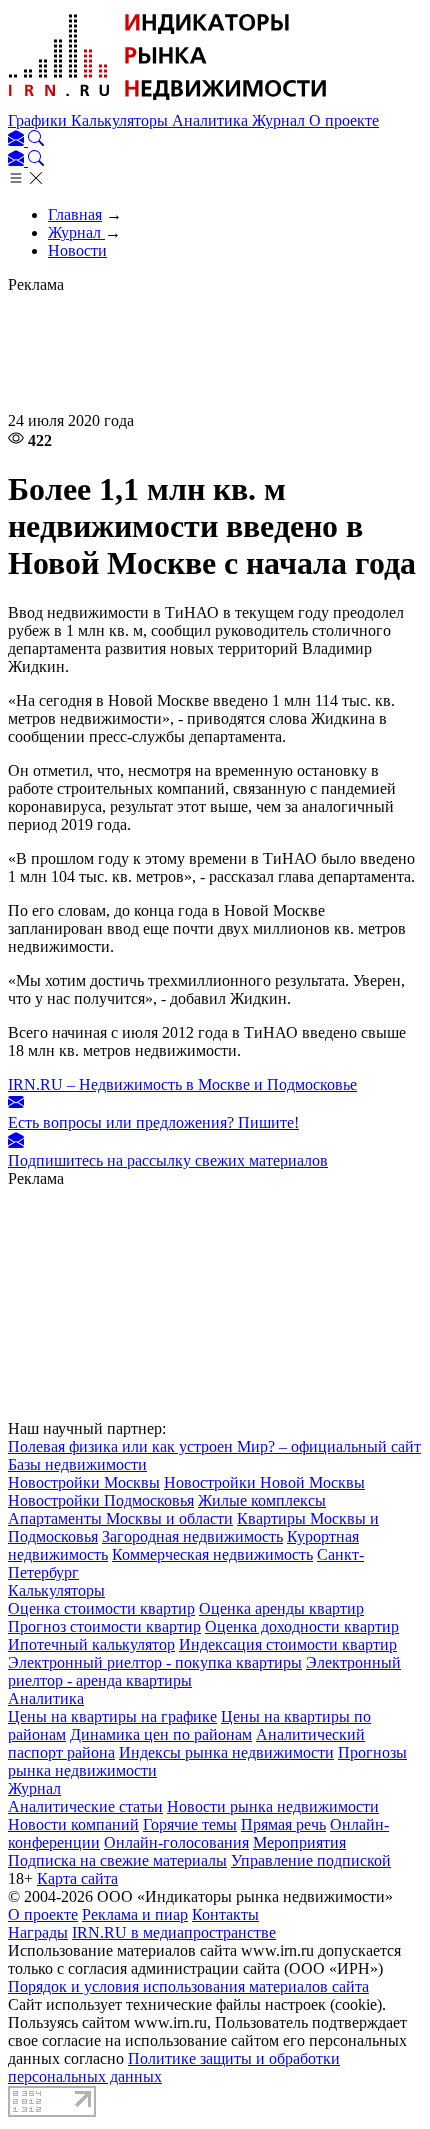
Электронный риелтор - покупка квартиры (155, 1662)
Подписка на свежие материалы (117, 1860)
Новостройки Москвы (84, 1482)
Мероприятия (299, 1842)
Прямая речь (283, 1824)
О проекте (344, 120)
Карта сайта (77, 1878)
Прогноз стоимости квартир (104, 1626)
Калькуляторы (121, 120)
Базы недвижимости (77, 1464)
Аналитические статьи (85, 1806)
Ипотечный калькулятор (91, 1644)
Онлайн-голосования (176, 1842)
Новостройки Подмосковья (101, 1500)
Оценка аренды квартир (281, 1608)
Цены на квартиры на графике (112, 1716)
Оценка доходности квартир (302, 1626)
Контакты (225, 1914)
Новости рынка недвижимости (273, 1806)
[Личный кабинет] (18, 140)
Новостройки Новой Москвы (264, 1482)
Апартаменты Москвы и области (120, 1518)
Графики (39, 120)
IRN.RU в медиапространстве (174, 1932)
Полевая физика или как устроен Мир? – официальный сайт (214, 1446)
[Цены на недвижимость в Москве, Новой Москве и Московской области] (168, 102)
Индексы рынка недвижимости (226, 1752)
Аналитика (212, 120)
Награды (38, 1932)
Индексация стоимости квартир (288, 1644)
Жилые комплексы (262, 1500)
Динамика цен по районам (161, 1734)
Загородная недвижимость (192, 1536)
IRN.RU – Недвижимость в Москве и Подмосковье (182, 1084)
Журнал (280, 120)
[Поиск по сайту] (36, 140)
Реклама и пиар (135, 1914)
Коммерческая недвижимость (212, 1554)
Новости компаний (73, 1824)
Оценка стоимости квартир (101, 1608)
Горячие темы (190, 1824)
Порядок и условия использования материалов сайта (188, 1986)
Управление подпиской (311, 1860)
